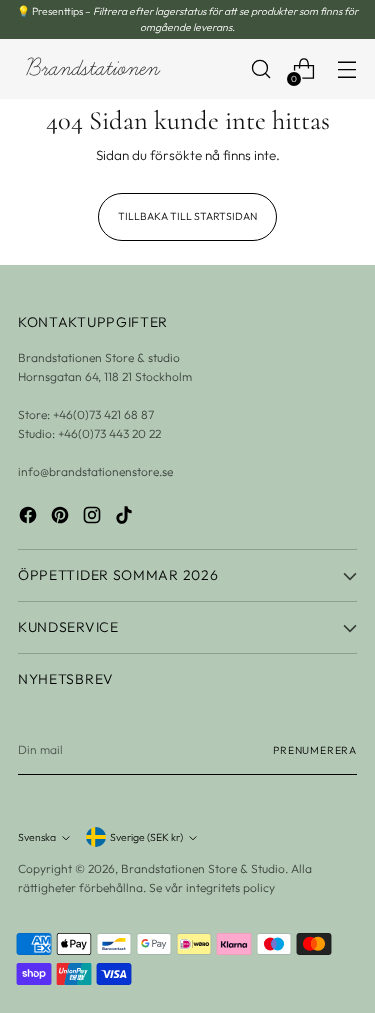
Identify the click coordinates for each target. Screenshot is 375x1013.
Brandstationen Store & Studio (203, 868)
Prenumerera (315, 750)
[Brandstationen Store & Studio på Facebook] (30, 517)
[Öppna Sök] (260, 69)
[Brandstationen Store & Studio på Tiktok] (126, 517)
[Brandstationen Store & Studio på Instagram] (94, 517)
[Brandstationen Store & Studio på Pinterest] (62, 517)
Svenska (37, 837)
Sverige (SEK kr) (146, 837)
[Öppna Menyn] (346, 69)
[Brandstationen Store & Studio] (93, 69)
